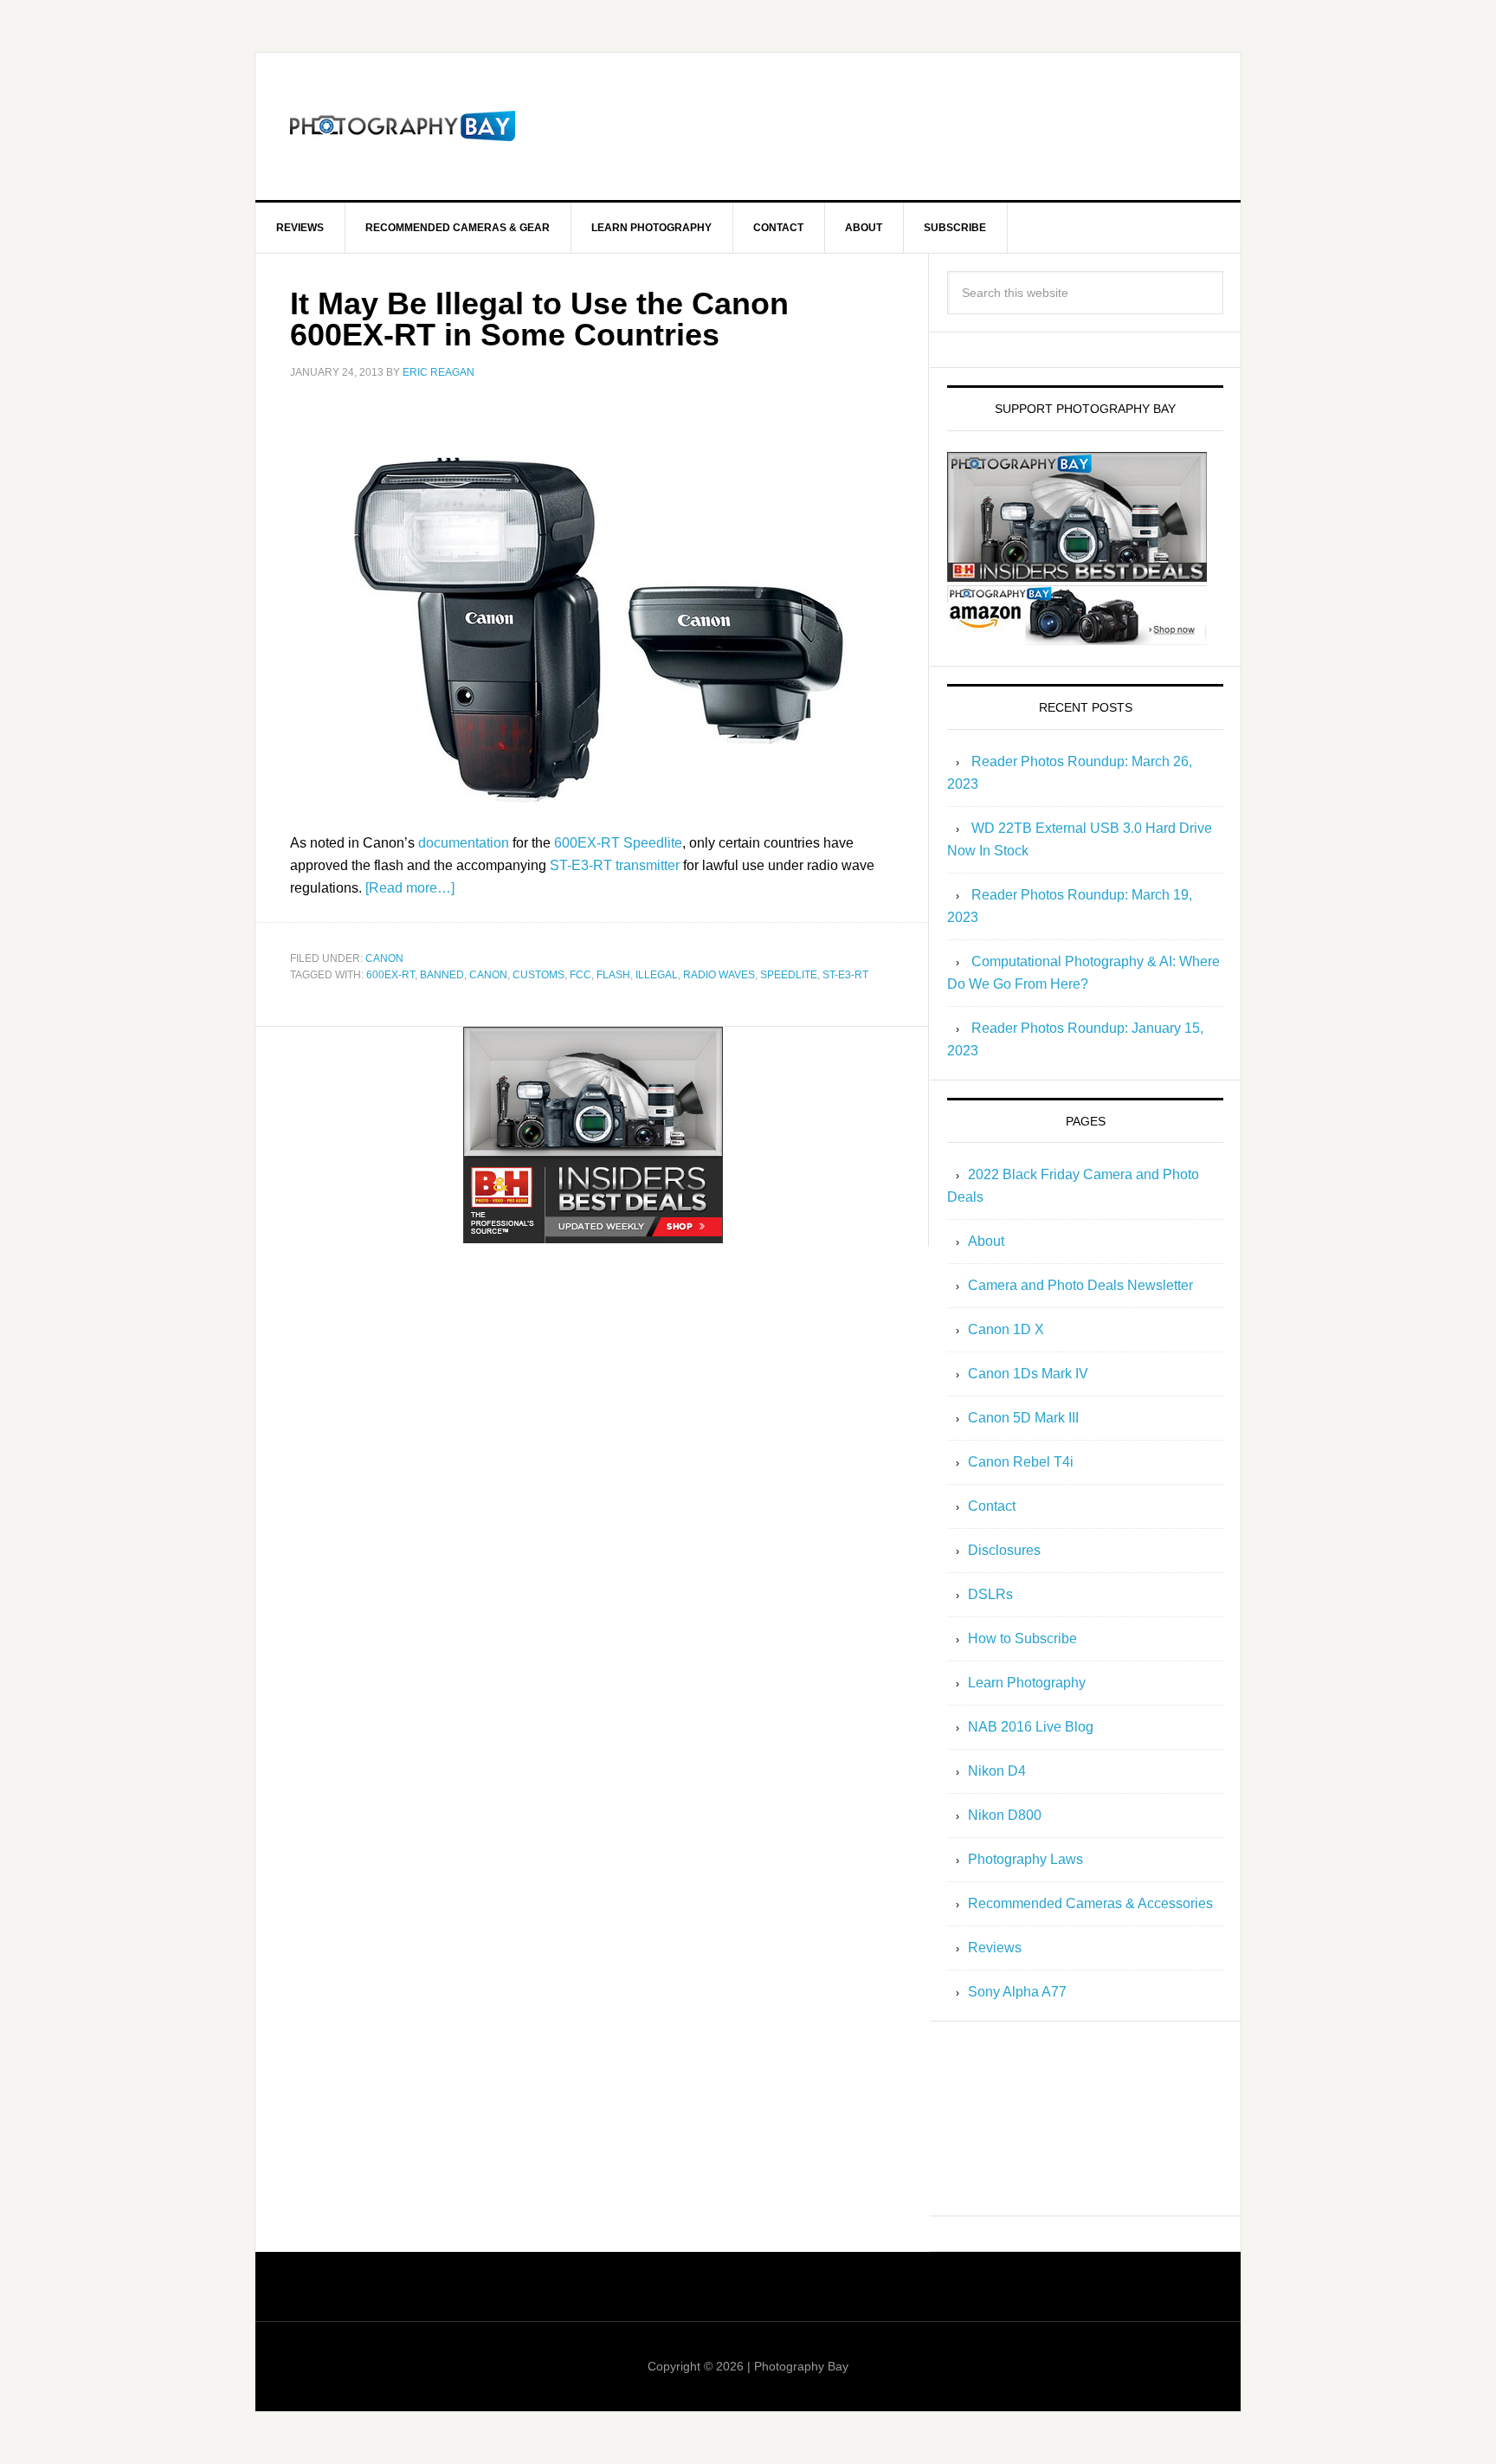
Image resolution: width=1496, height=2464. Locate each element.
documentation (464, 843)
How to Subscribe (1022, 1638)
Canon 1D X (1006, 1329)
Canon (384, 958)
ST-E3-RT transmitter (615, 865)
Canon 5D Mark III (1023, 1418)
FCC (580, 975)
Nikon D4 (997, 1771)
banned (442, 975)
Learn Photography (1027, 1683)
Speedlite (789, 975)
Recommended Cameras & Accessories (1090, 1903)
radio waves (719, 975)
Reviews (995, 1948)
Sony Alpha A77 (1017, 1992)
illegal (657, 975)
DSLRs (990, 1594)
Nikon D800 (1005, 1815)
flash (613, 975)
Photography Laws (1025, 1859)
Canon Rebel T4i (1021, 1462)
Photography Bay (403, 126)
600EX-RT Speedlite (618, 843)
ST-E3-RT (845, 975)
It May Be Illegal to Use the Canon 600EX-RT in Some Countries (539, 319)
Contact (992, 1506)
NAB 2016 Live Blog (1031, 1727)
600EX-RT (390, 975)
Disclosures (1004, 1550)
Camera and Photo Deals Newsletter (1080, 1285)
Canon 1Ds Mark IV (1028, 1374)
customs (538, 975)
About (986, 1241)
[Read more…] (410, 888)
